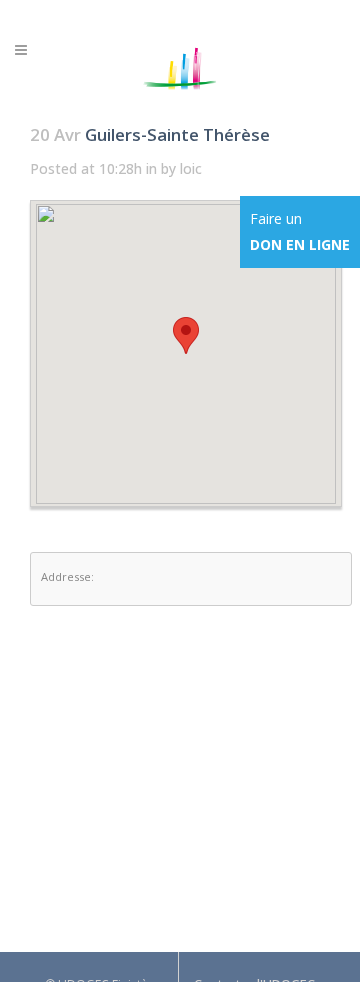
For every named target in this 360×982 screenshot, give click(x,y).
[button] (186, 335)
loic (191, 168)
